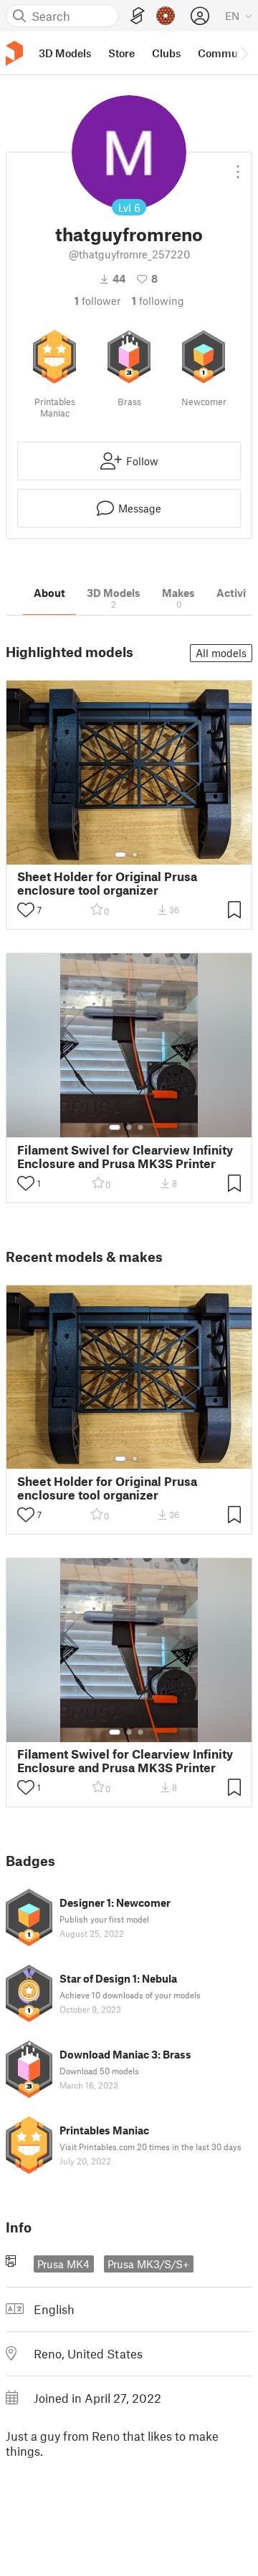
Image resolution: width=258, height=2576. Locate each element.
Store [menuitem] (121, 53)
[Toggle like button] (26, 910)
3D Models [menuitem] (65, 53)
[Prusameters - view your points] (166, 16)
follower (97, 301)
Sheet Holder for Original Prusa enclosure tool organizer (107, 883)
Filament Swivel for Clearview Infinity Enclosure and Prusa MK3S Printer (125, 1157)
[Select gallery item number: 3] (140, 1127)
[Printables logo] (14, 53)
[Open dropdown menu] (238, 166)
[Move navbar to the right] (244, 53)
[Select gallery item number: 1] (120, 855)
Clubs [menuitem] (166, 53)
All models (221, 653)
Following (158, 301)
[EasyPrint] (138, 16)
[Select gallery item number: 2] (135, 855)
